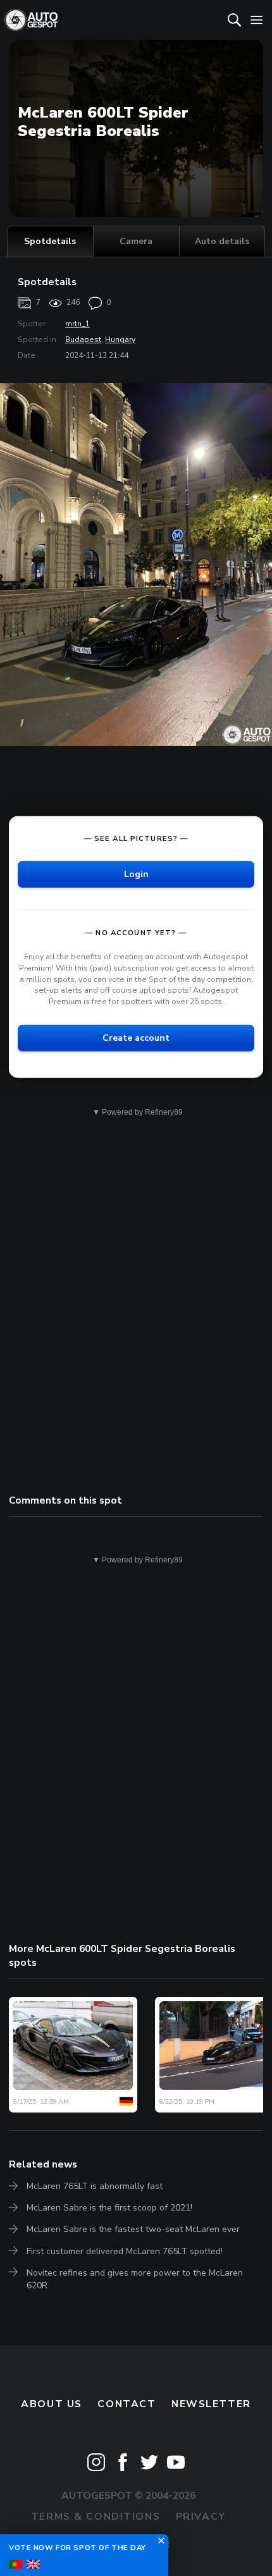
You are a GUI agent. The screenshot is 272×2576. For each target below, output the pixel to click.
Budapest (83, 340)
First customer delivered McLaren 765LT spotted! (125, 2251)
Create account (136, 1038)
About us (52, 2404)
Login (136, 874)
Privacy (201, 2517)
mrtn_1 (77, 324)
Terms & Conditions (96, 2517)
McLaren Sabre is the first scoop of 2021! (109, 2208)
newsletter (211, 2404)
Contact (127, 2404)
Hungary (120, 340)
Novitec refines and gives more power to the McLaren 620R (135, 2279)
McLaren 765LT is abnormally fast (95, 2186)
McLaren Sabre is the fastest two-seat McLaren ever (133, 2229)
